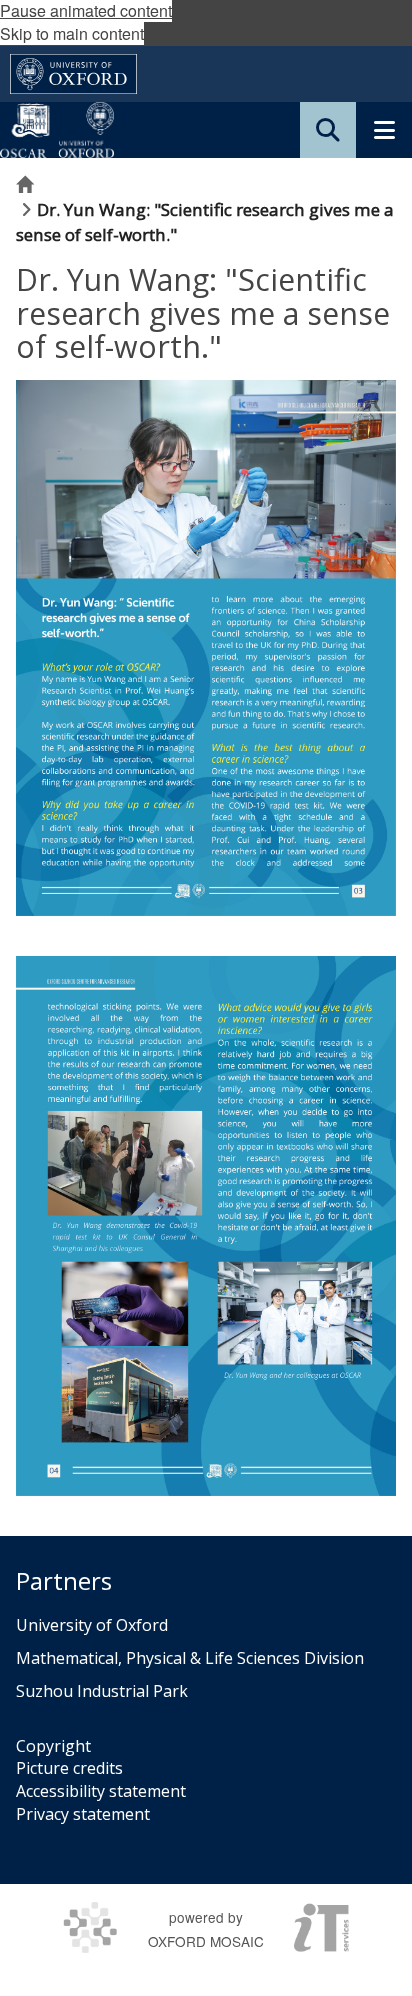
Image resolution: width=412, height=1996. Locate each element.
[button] (328, 130)
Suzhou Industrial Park (102, 1691)
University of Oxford (92, 1625)
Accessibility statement (101, 1791)
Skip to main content (72, 33)
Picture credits (69, 1768)
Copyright (53, 1746)
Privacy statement (83, 1814)
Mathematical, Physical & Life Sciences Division (190, 1658)
